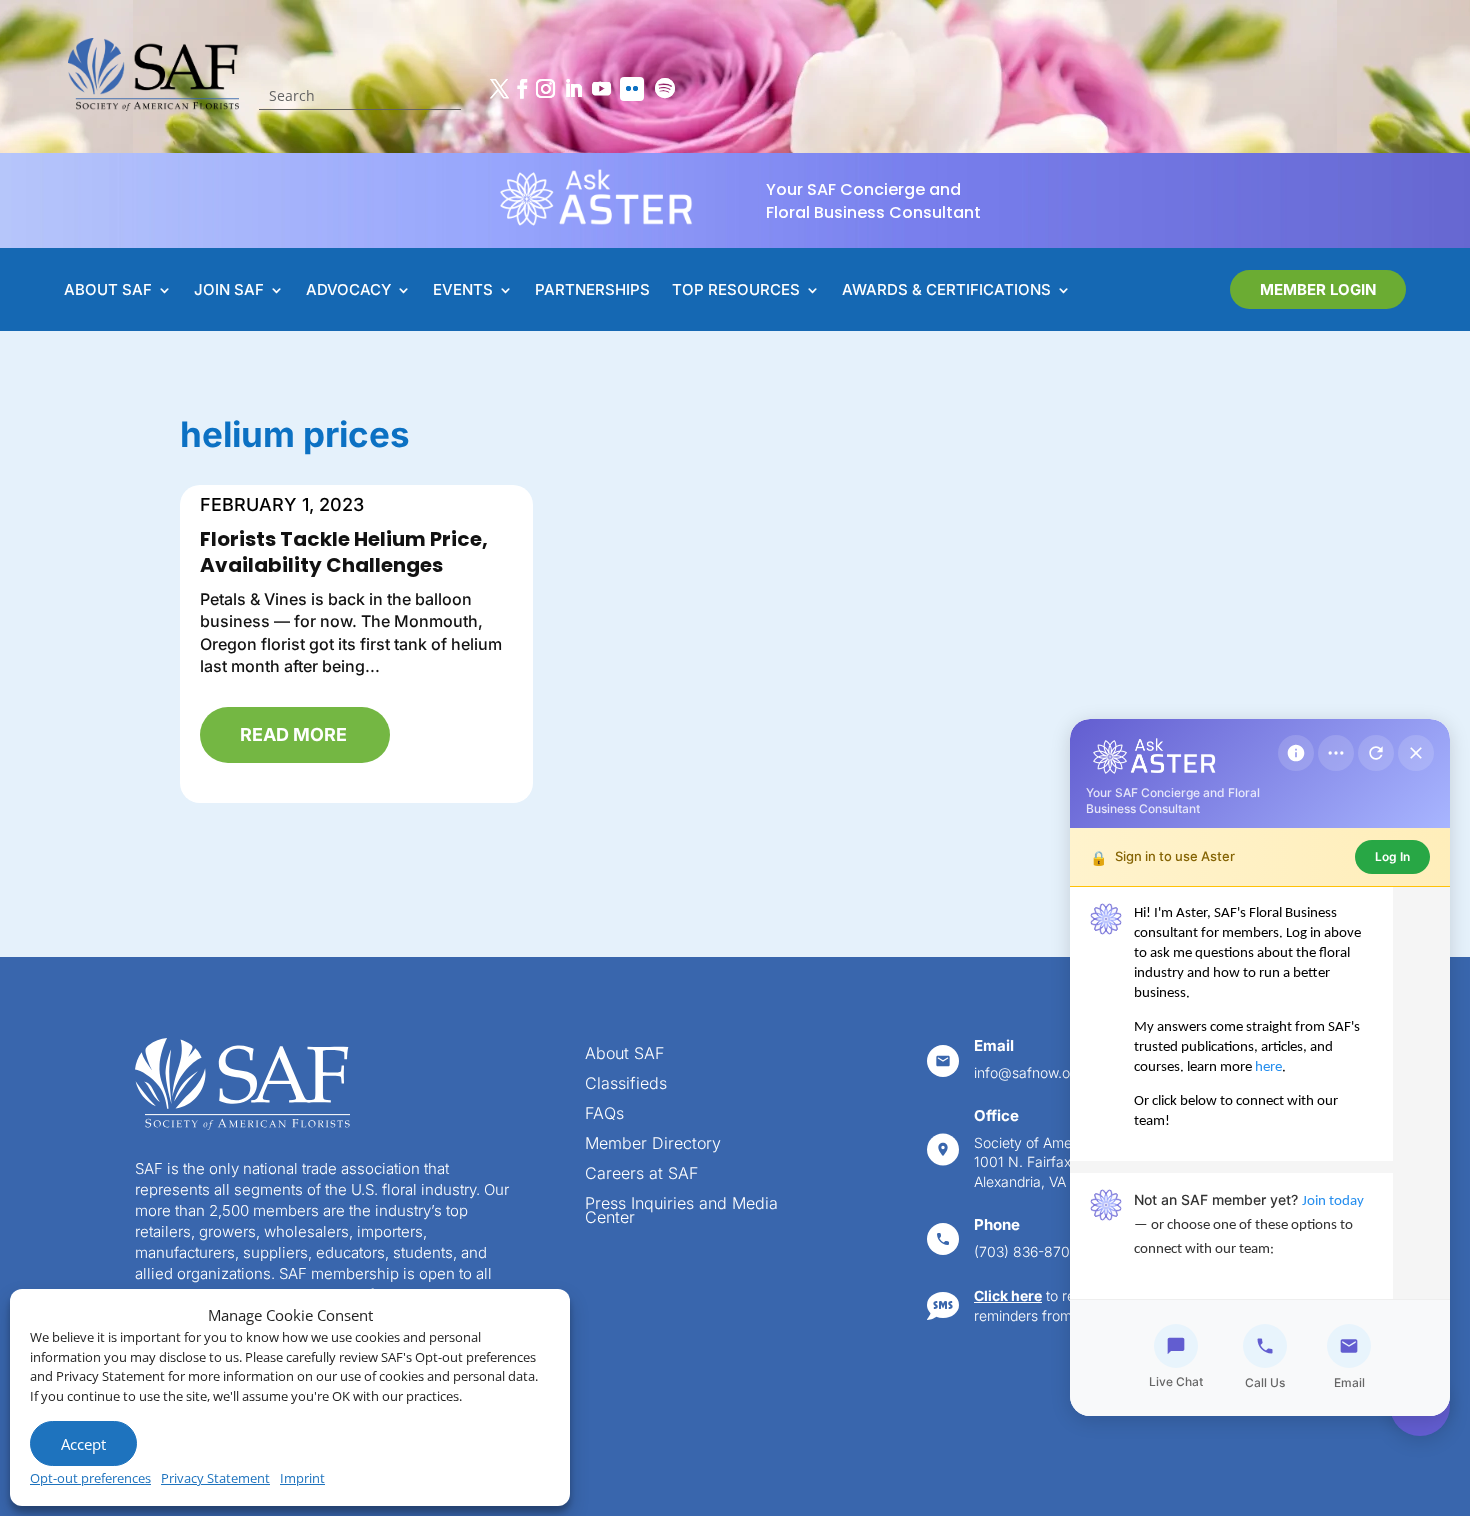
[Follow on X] (499, 89)
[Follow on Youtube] (601, 89)
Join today (1333, 1201)
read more (293, 734)
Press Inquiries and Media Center (681, 1211)
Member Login (1318, 289)
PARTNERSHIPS (592, 291)
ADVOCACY (348, 291)
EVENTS (463, 291)
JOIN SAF (229, 291)
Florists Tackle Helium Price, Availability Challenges (344, 552)
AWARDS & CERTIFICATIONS (946, 291)
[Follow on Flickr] (632, 89)
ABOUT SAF (108, 291)
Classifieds (626, 1084)
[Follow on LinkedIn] (573, 89)
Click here (1008, 1295)
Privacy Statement (215, 1478)
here (1268, 1067)
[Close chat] (1416, 753)
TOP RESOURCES (736, 291)
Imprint (302, 1478)
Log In (1392, 856)
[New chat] (1376, 753)
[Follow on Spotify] (665, 89)
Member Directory (653, 1144)
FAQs (604, 1114)
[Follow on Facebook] (522, 89)
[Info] (1296, 753)
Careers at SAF (641, 1174)
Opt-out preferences (90, 1478)
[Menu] (1336, 753)
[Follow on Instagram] (545, 89)
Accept (83, 1444)
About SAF (624, 1054)
